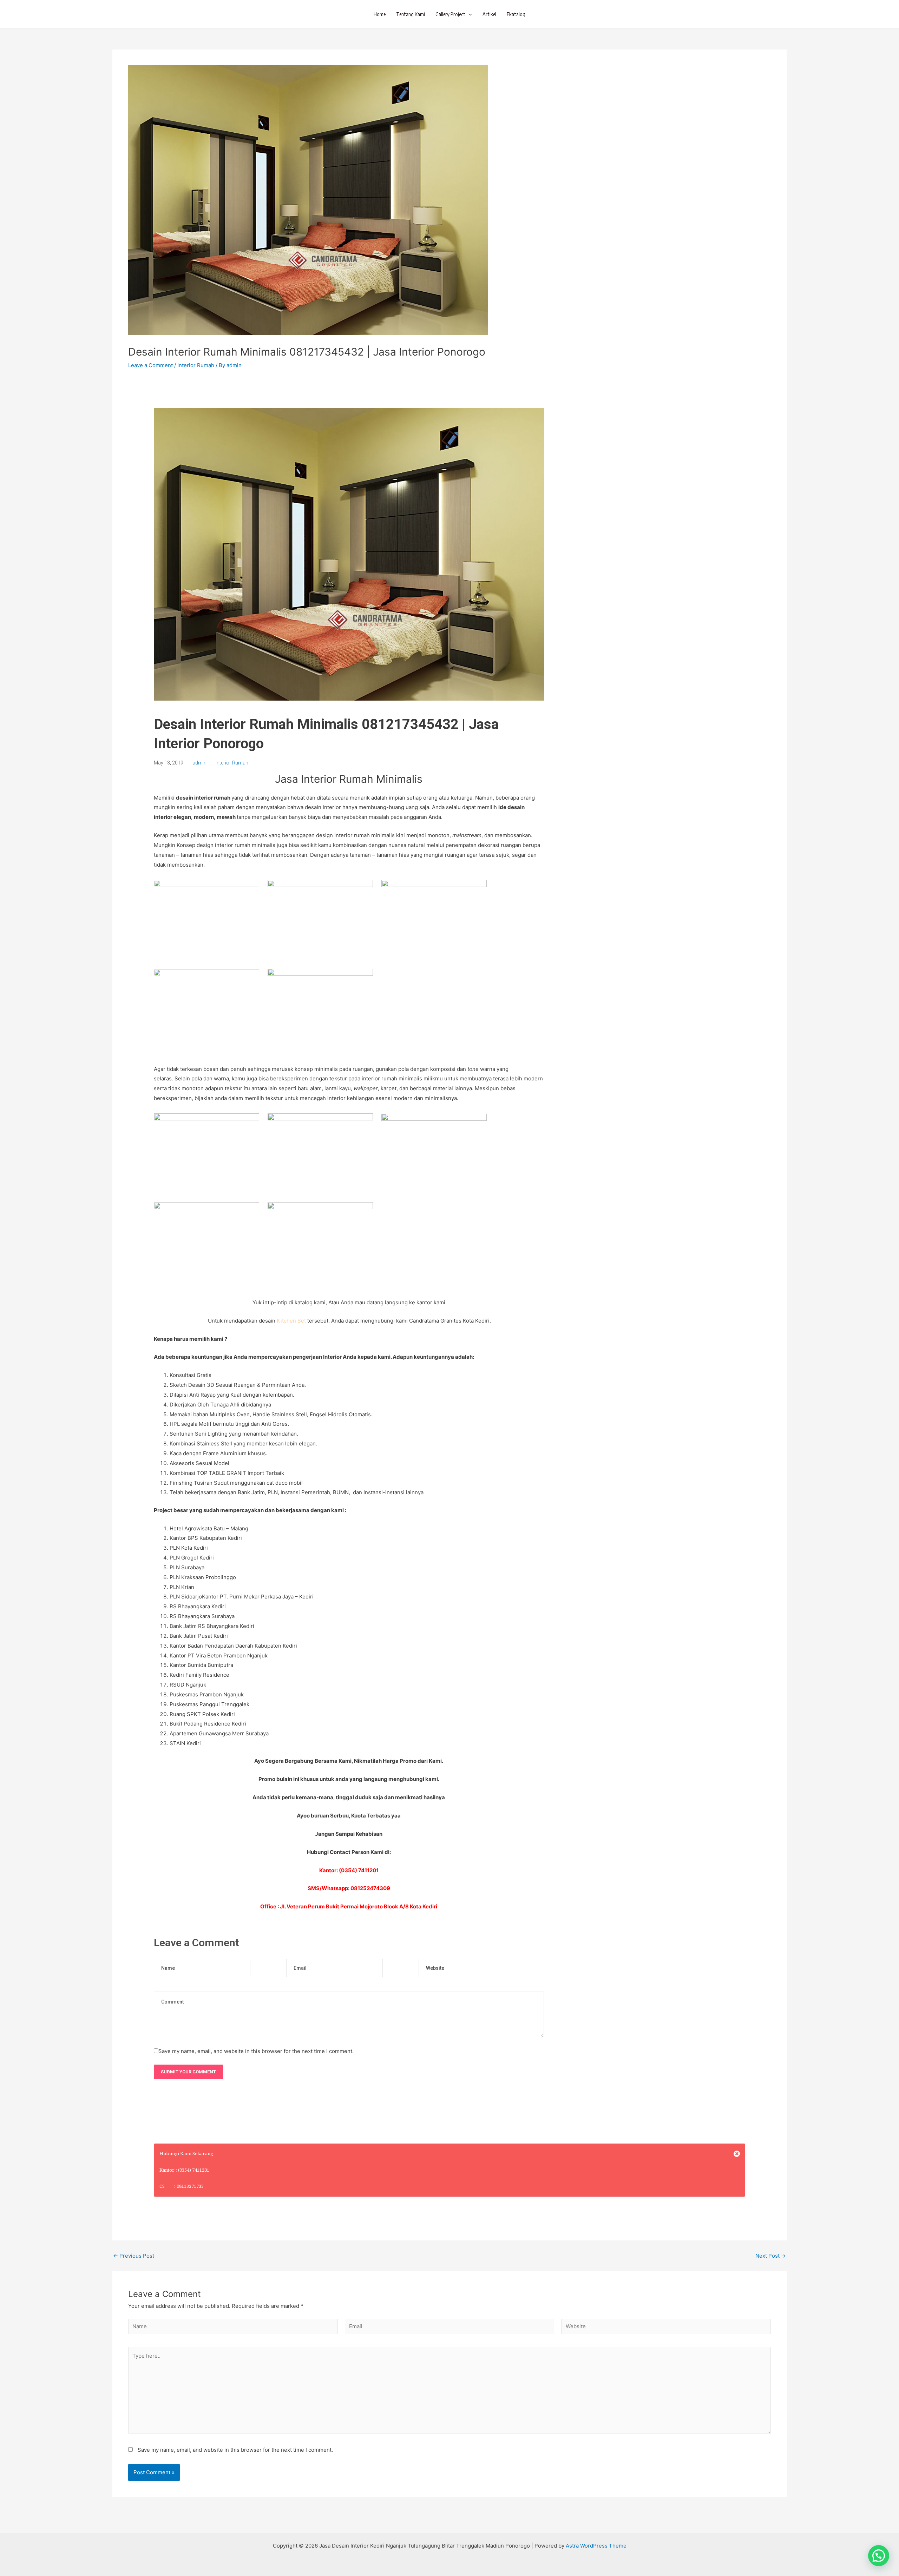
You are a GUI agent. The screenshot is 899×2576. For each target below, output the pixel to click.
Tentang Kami (411, 14)
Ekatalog (516, 14)
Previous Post (134, 2256)
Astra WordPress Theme (596, 2546)
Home (380, 14)
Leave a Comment (150, 365)
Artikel (489, 14)
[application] (469, 14)
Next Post (771, 2256)
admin (199, 763)
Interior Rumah (196, 365)
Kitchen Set (291, 1321)
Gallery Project (450, 14)
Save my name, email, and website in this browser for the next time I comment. (256, 2051)
